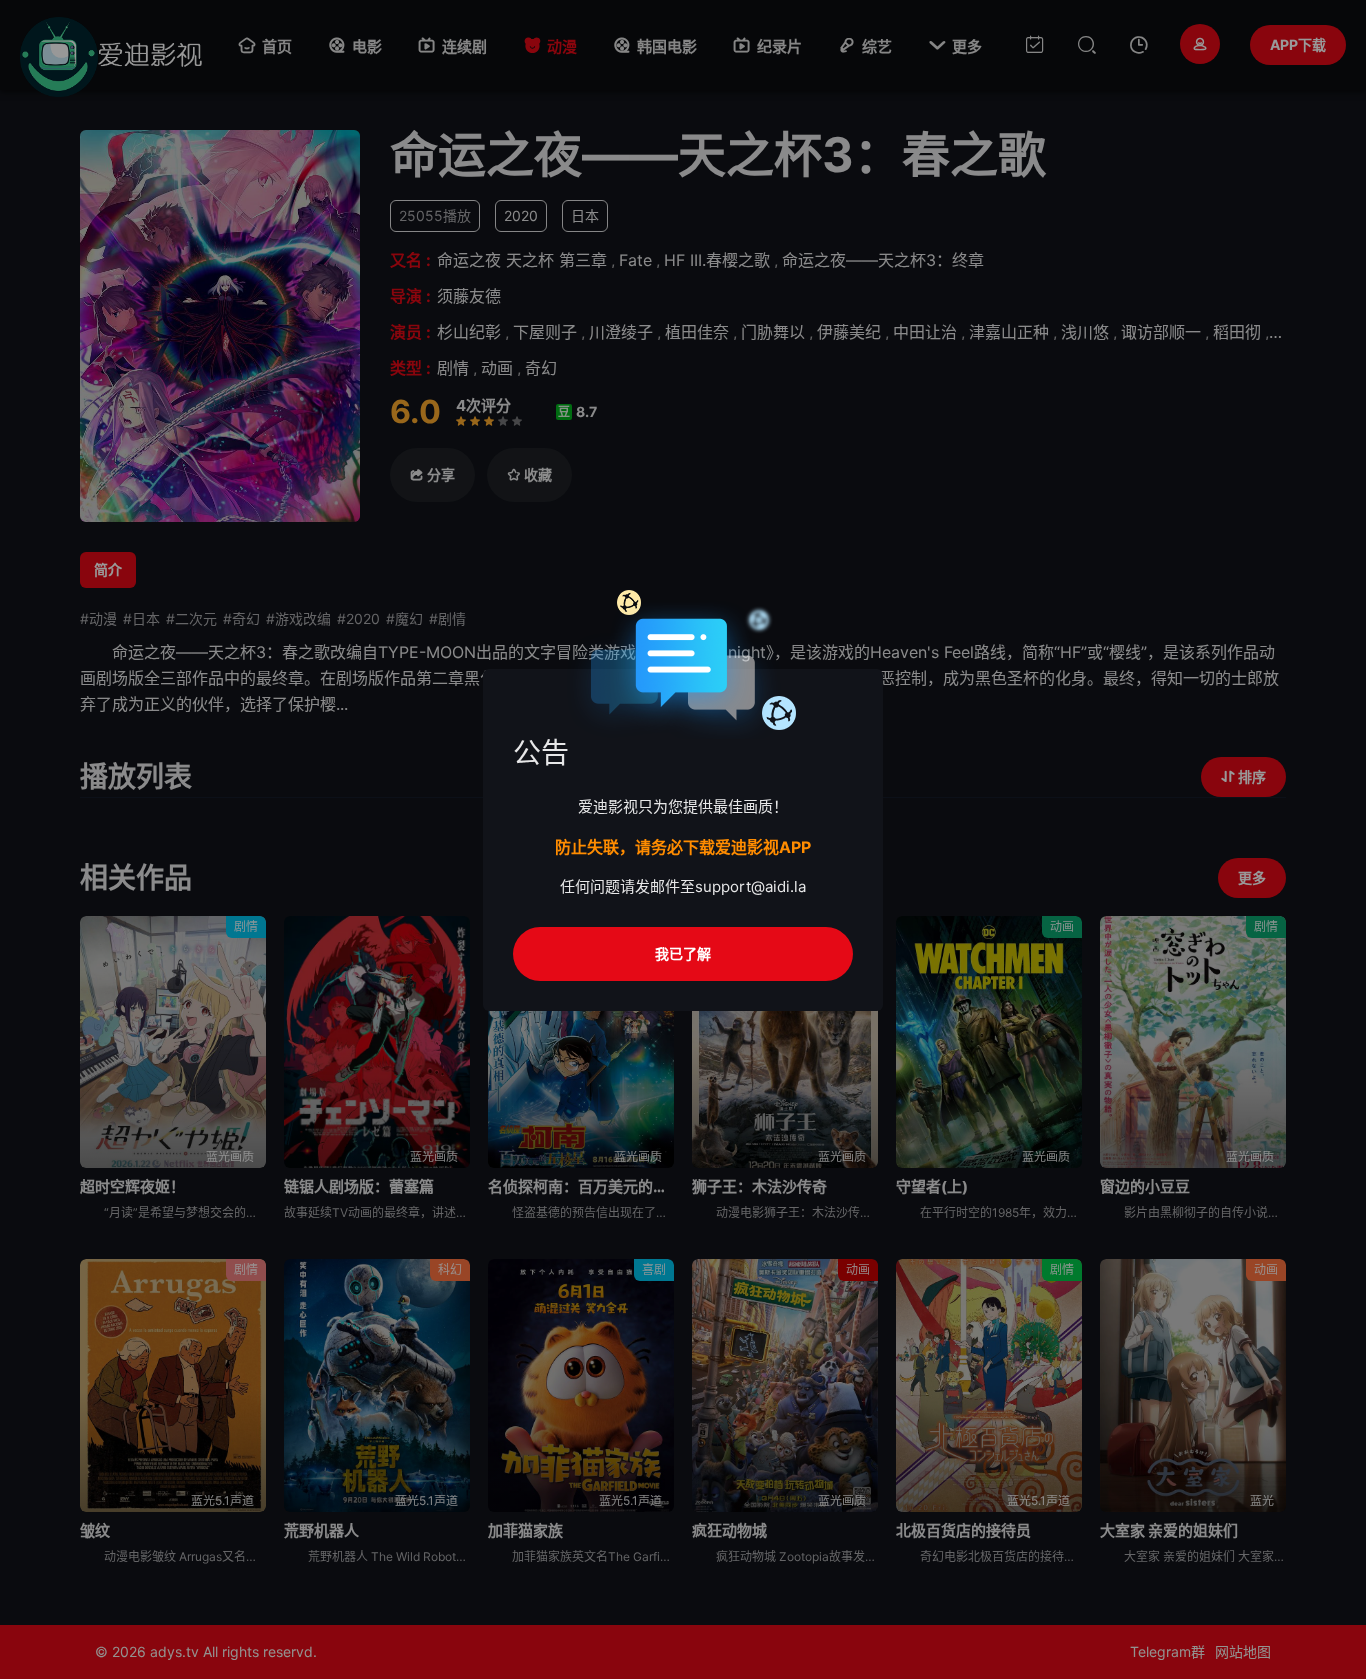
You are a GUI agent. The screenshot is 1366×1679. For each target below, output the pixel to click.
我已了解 (683, 953)
